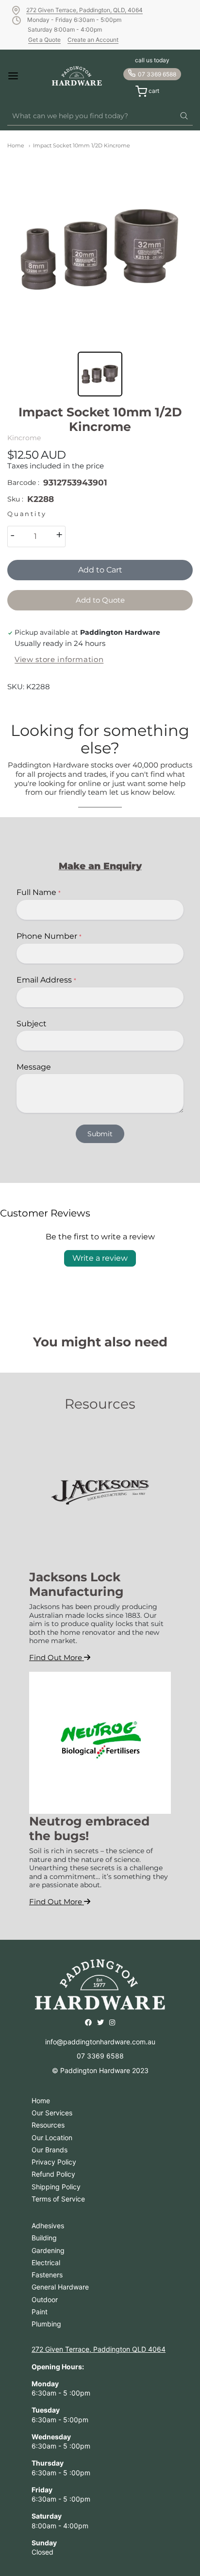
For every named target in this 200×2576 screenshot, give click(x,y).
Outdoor (45, 2299)
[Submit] (184, 116)
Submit (100, 1134)
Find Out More (57, 1657)
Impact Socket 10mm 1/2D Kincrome (82, 145)
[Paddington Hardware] (77, 76)
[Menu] (21, 76)
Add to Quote (100, 600)
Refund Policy (53, 2174)
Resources (48, 2125)
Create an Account (93, 40)
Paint (40, 2312)
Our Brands (50, 2150)
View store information (59, 660)
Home (16, 145)
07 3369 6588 (157, 74)
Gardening (48, 2250)
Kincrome (24, 438)
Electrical (46, 2263)
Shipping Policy (56, 2187)
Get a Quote (44, 40)
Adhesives (48, 2226)
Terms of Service (58, 2199)
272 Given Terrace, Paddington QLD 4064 (99, 2349)
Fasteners (47, 2275)
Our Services (52, 2113)
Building (44, 2238)
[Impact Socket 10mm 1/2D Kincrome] (100, 249)
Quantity (27, 514)
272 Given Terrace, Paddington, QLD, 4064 (84, 10)
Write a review (100, 1258)
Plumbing (46, 2324)
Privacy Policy (54, 2162)
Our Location (52, 2138)
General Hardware (60, 2287)
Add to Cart (100, 570)
